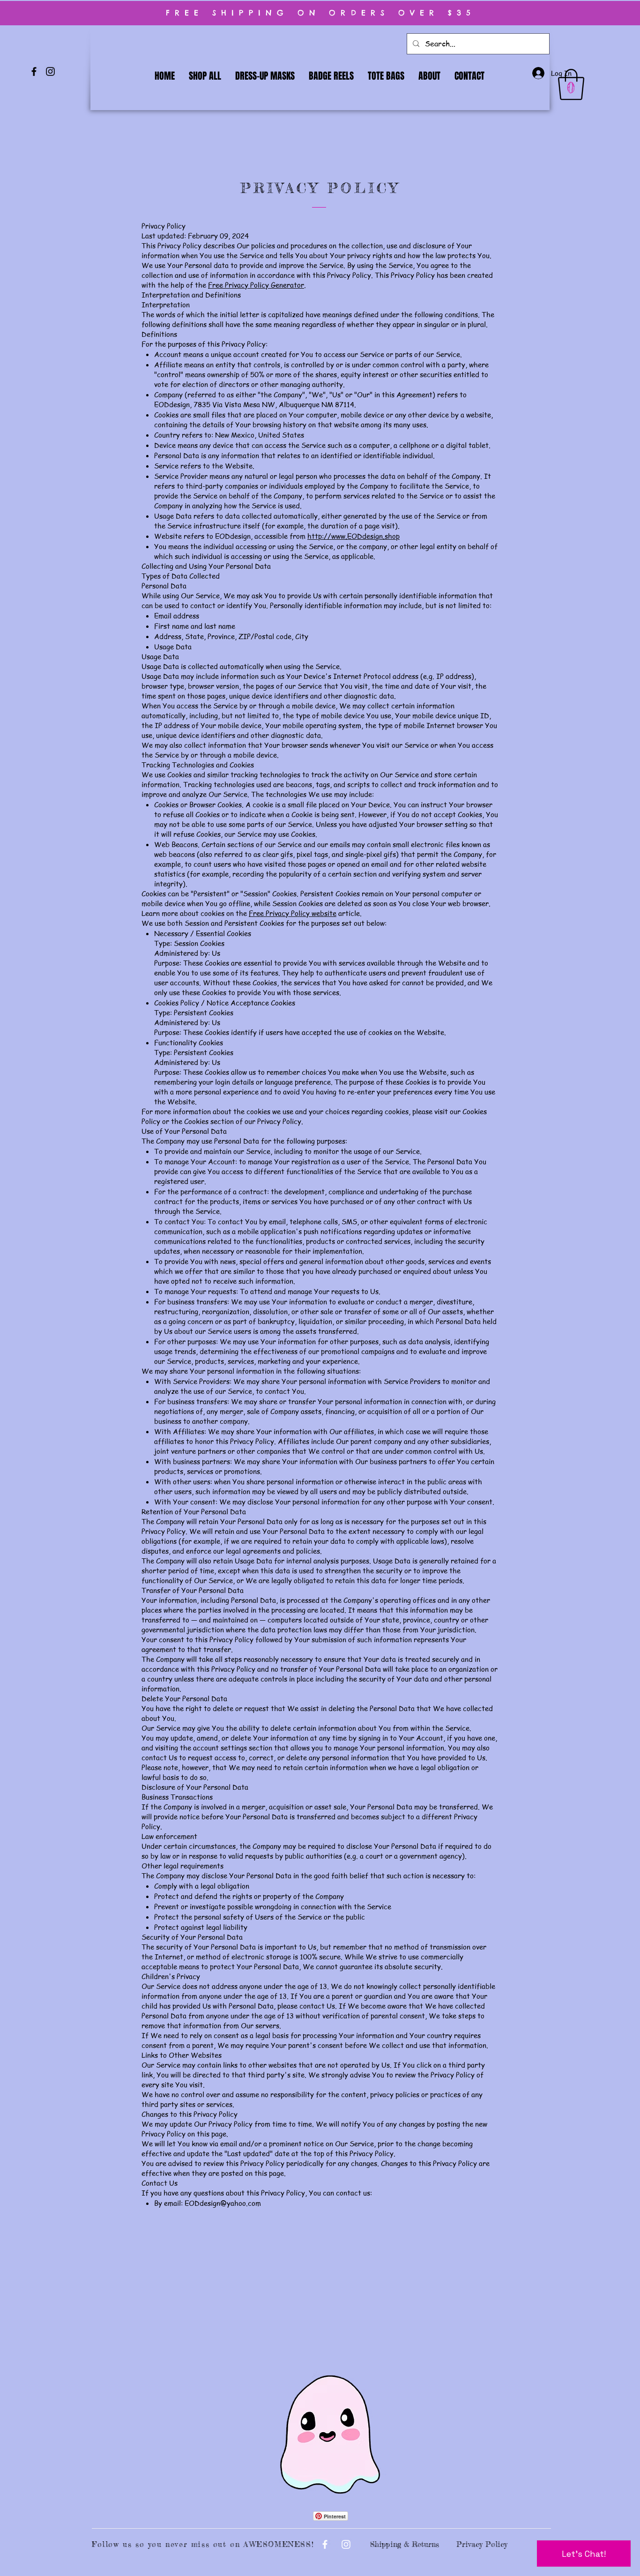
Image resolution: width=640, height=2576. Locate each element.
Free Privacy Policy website (293, 913)
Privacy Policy (482, 2544)
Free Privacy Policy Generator (256, 285)
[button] (571, 85)
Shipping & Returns (405, 2544)
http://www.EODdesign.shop (353, 536)
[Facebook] (34, 71)
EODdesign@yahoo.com (223, 2203)
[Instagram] (50, 71)
